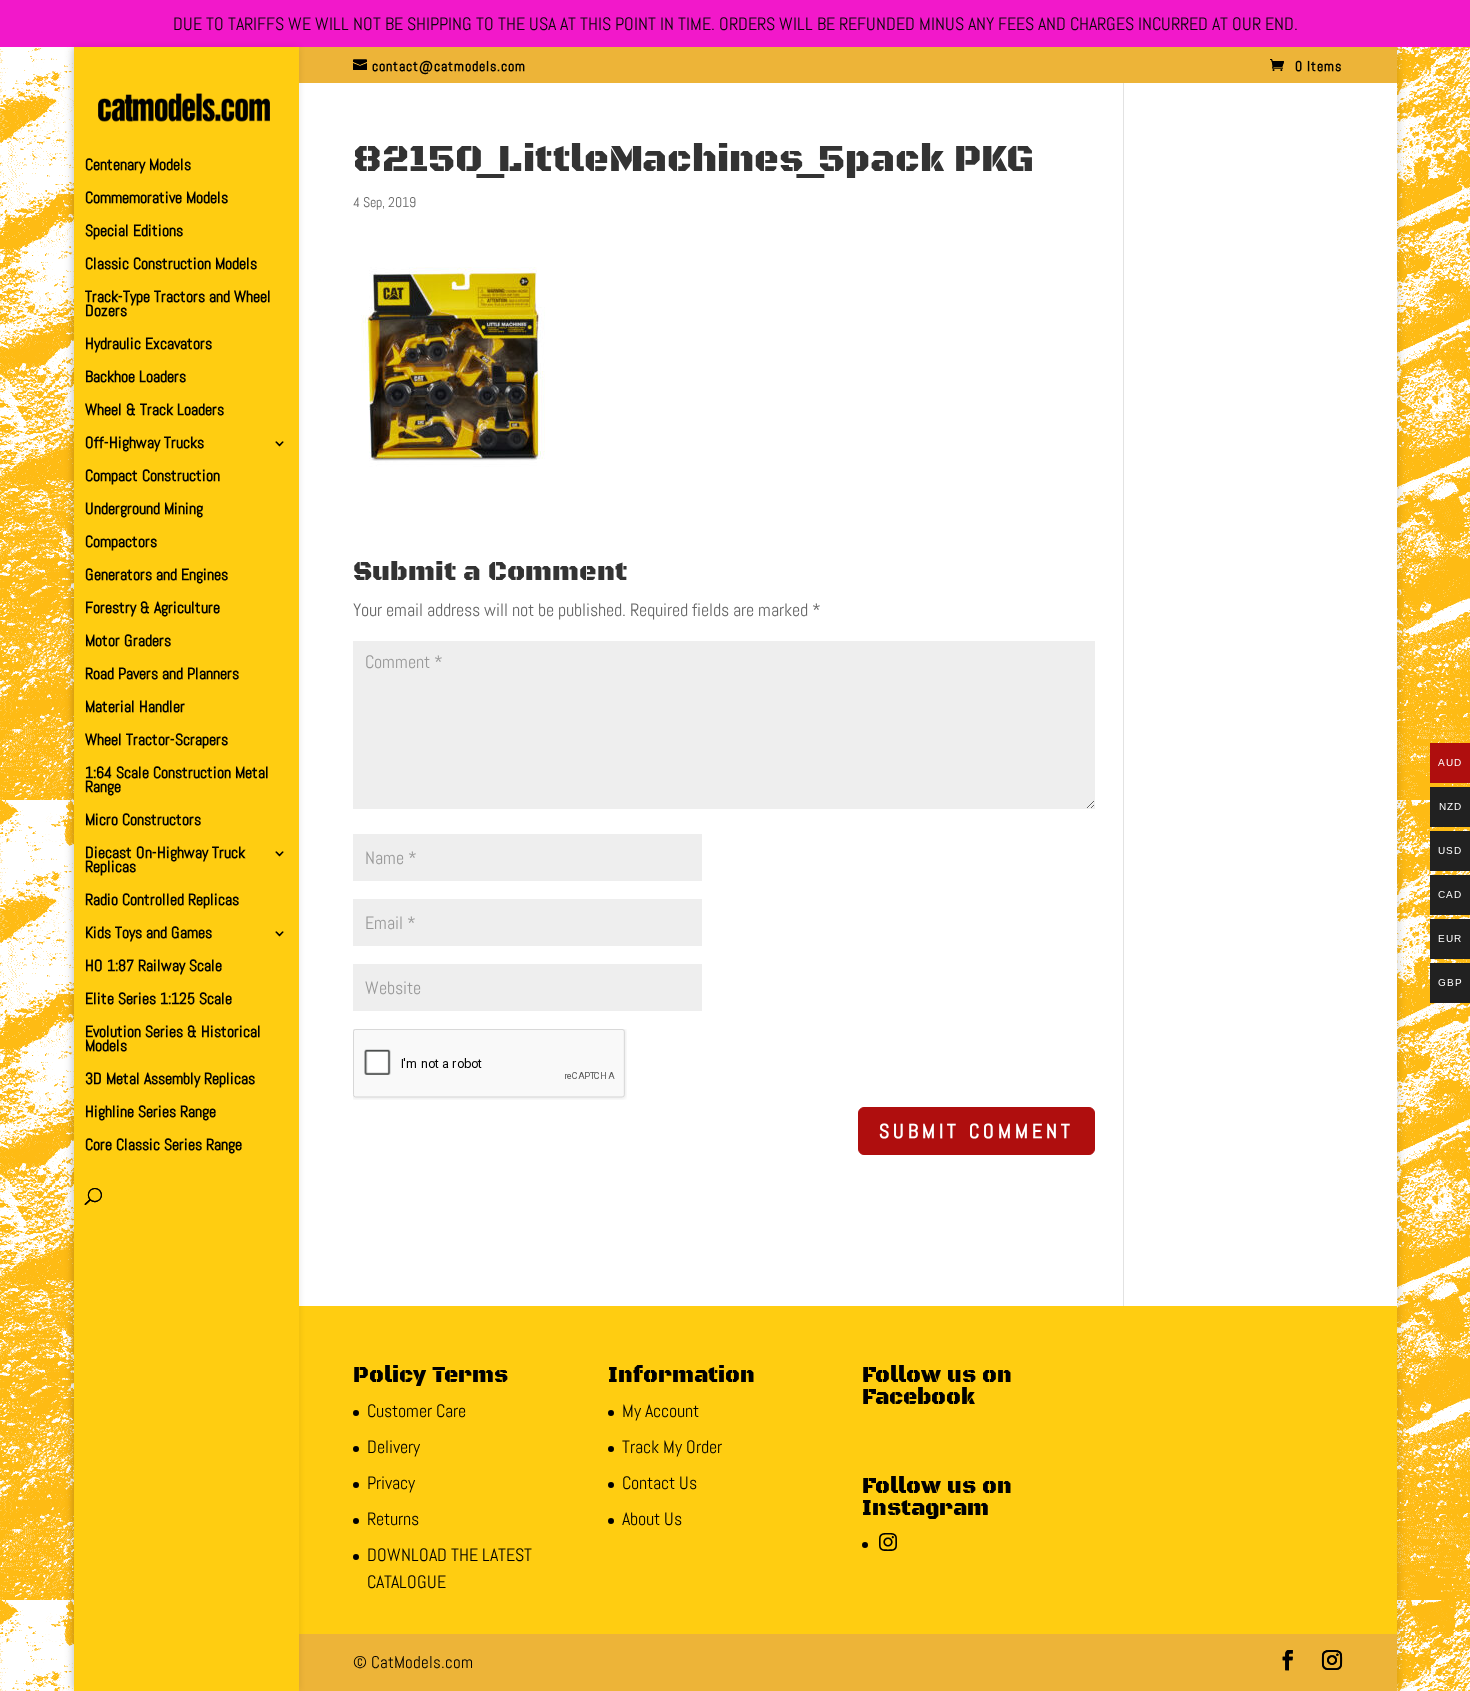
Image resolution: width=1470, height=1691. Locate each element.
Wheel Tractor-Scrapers (156, 741)
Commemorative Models (156, 199)
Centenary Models (138, 166)
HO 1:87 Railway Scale (153, 967)
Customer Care (416, 1410)
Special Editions (134, 232)
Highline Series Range (150, 1113)
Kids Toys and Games (148, 934)
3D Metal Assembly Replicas (170, 1080)
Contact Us (659, 1482)
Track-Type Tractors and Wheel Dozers (178, 305)
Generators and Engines (156, 576)
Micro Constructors (143, 821)
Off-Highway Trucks (144, 444)
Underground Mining (144, 510)
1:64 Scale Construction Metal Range (177, 781)
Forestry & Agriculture (152, 609)
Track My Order (672, 1446)
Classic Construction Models (171, 265)
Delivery (393, 1446)
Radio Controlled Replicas (162, 901)
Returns (393, 1518)
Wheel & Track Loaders (154, 411)
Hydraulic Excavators (148, 345)
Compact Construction (152, 477)
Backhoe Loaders (135, 378)
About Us (652, 1518)
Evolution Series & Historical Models (173, 1040)
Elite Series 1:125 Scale (158, 1000)
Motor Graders (128, 642)
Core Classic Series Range (163, 1146)
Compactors (121, 543)
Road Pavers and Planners (162, 675)
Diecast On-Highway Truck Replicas (165, 861)
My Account (660, 1410)
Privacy (391, 1482)
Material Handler (135, 708)
